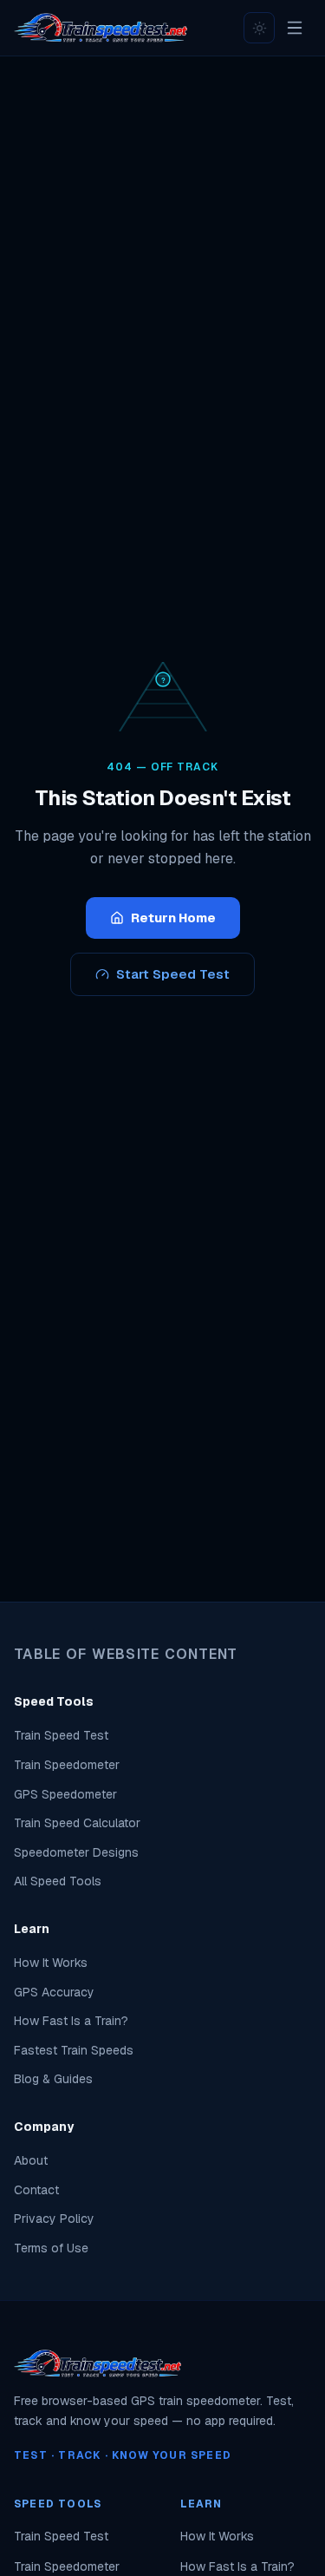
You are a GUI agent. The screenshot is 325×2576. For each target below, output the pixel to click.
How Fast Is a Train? (71, 2021)
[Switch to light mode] (259, 28)
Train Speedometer (67, 1765)
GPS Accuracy (54, 1992)
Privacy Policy (54, 2219)
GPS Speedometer (65, 1794)
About (31, 2160)
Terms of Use (51, 2248)
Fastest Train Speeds (74, 2050)
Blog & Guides (53, 2079)
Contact (36, 2190)
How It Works (51, 1963)
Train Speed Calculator (77, 1823)
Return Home (173, 918)
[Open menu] (295, 28)
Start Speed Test (173, 974)
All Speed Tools (58, 1881)
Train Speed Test (61, 1735)
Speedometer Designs (76, 1852)
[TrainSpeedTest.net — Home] (101, 28)
